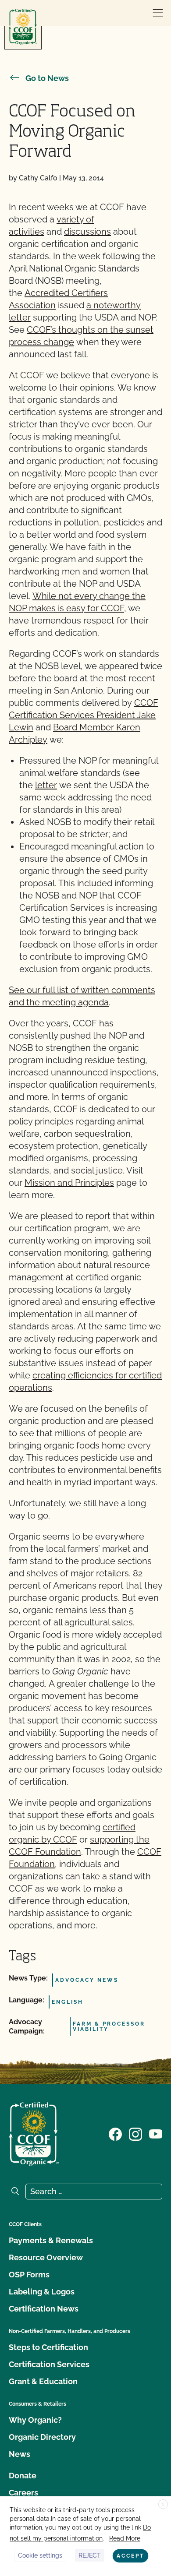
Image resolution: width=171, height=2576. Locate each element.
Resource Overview (46, 2257)
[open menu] (158, 13)
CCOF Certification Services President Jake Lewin (84, 715)
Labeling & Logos (42, 2292)
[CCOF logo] (23, 27)
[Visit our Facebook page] (115, 2133)
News (20, 2454)
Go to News (47, 78)
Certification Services (49, 2364)
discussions (87, 232)
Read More (125, 2538)
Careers (23, 2493)
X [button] (163, 2505)
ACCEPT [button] (130, 2556)
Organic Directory (42, 2437)
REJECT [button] (90, 2555)
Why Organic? (35, 2420)
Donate (23, 2476)
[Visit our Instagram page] (135, 2133)
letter (46, 785)
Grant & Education (43, 2381)
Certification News (44, 2309)
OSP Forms (29, 2275)
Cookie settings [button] (40, 2555)
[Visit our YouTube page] (156, 2133)
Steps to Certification (48, 2347)
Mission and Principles (69, 1183)
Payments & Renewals (51, 2240)
